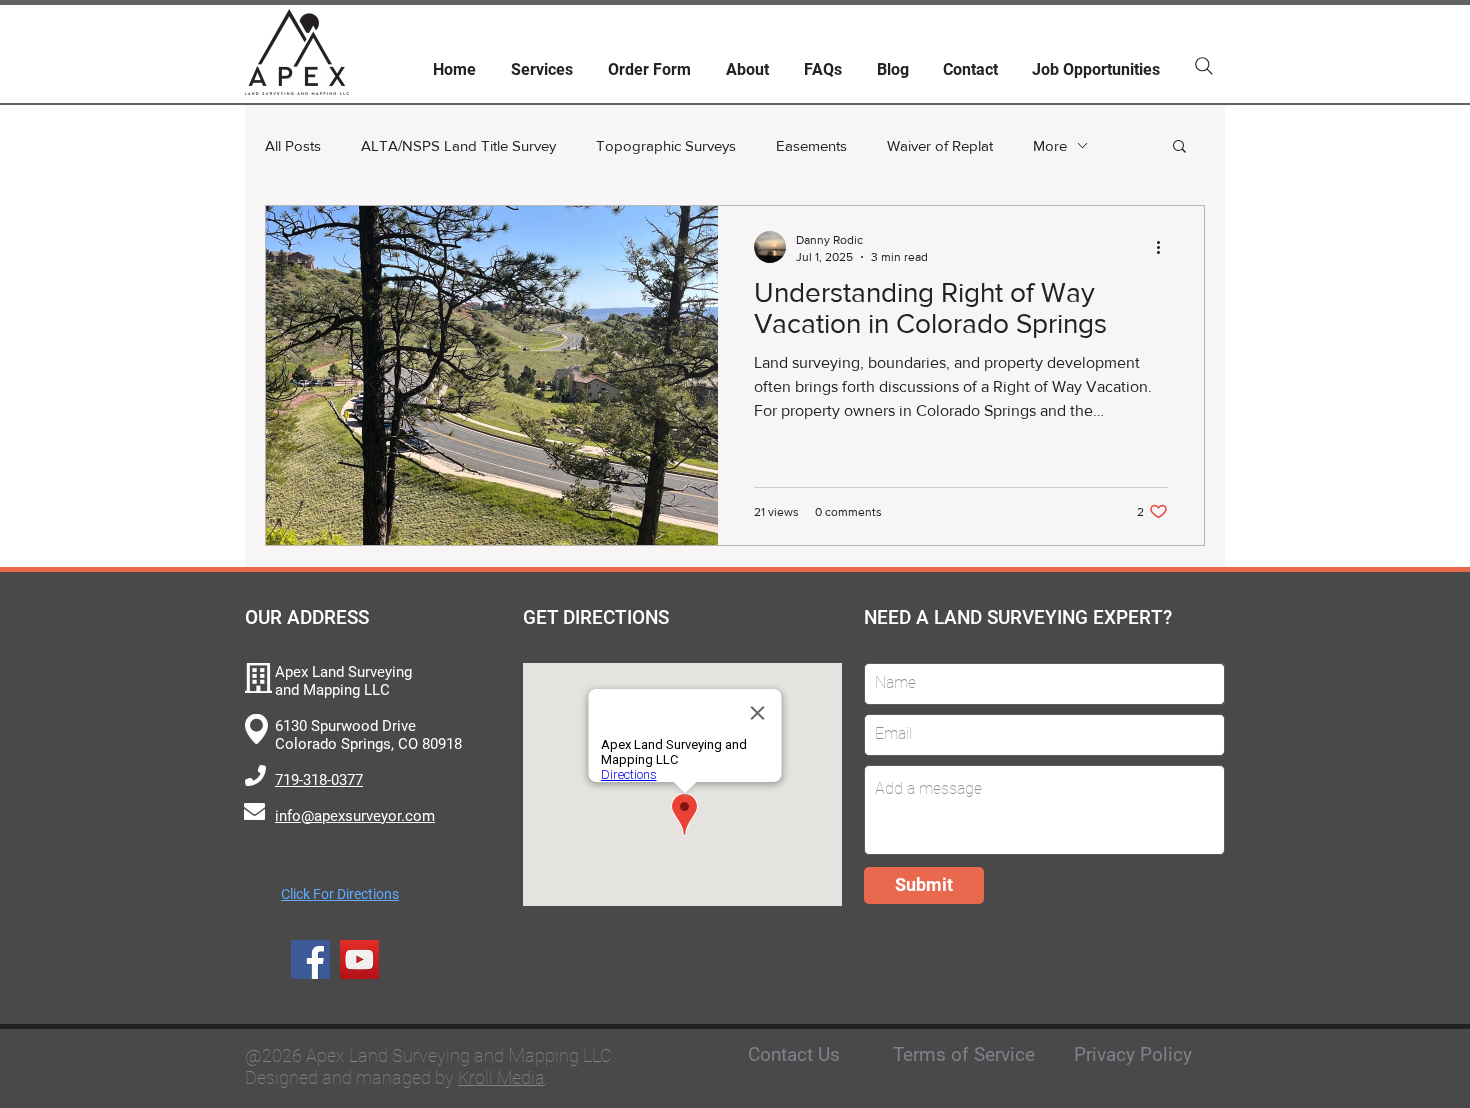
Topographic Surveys (666, 145)
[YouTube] (359, 959)
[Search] (1204, 66)
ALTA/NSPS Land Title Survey (458, 145)
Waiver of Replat (940, 145)
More (1050, 145)
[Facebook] (310, 959)
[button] (1179, 147)
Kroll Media (501, 1077)
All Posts (293, 145)
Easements (811, 145)
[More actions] (1165, 247)
